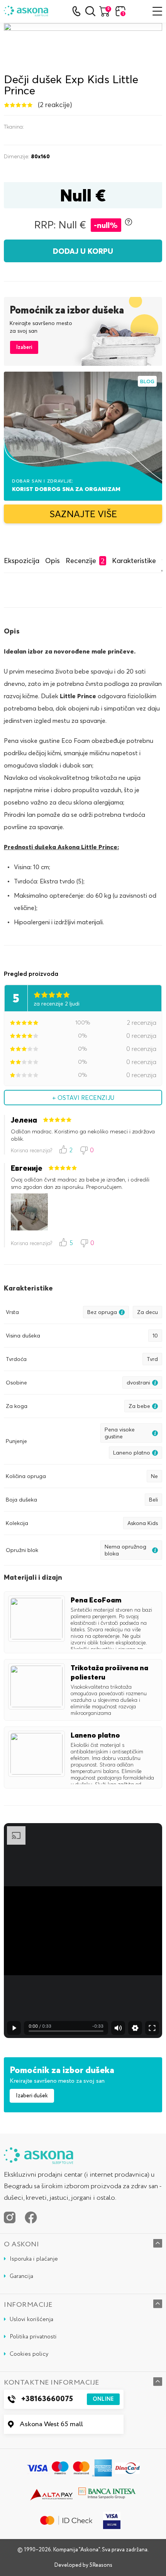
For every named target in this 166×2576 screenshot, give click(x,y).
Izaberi (24, 347)
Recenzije (85, 561)
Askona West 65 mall (51, 2424)
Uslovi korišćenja (31, 2320)
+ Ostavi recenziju (83, 1098)
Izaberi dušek (32, 2096)
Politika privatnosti (33, 2337)
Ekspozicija (22, 561)
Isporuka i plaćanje (34, 2259)
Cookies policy (29, 2354)
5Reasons (101, 2565)
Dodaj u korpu (83, 251)
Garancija (21, 2276)
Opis (53, 561)
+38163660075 (68, 2399)
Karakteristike (134, 561)
